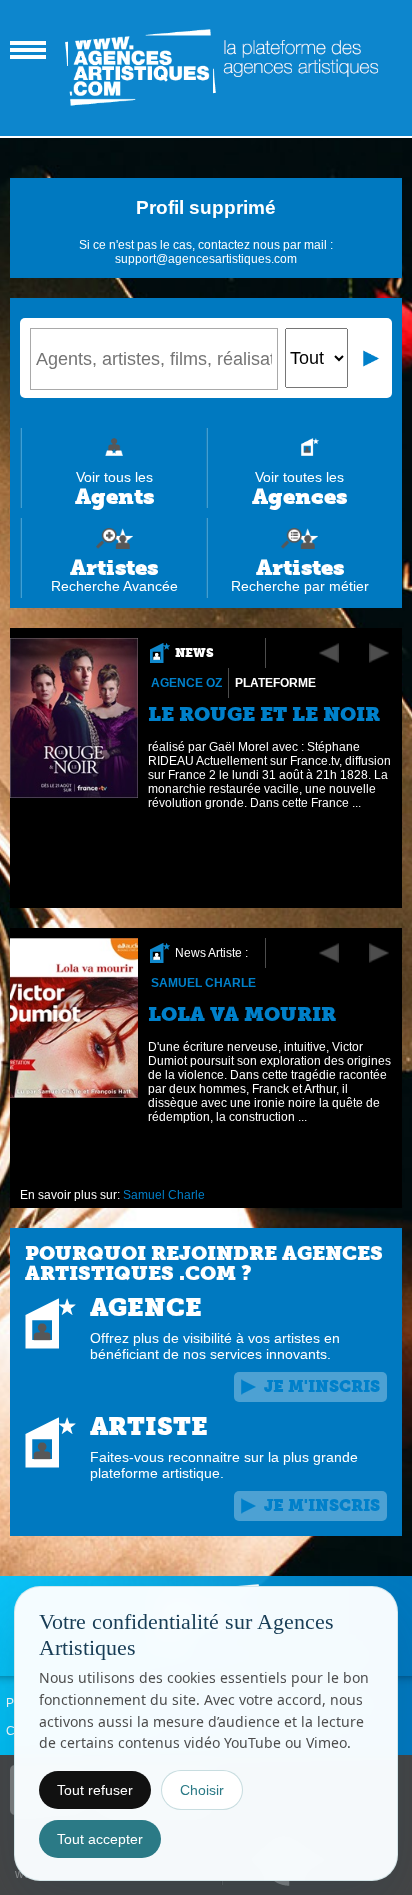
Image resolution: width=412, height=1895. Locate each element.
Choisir (202, 1790)
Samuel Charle (203, 983)
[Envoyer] (372, 358)
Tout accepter (100, 1839)
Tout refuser (95, 1790)
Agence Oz (186, 683)
